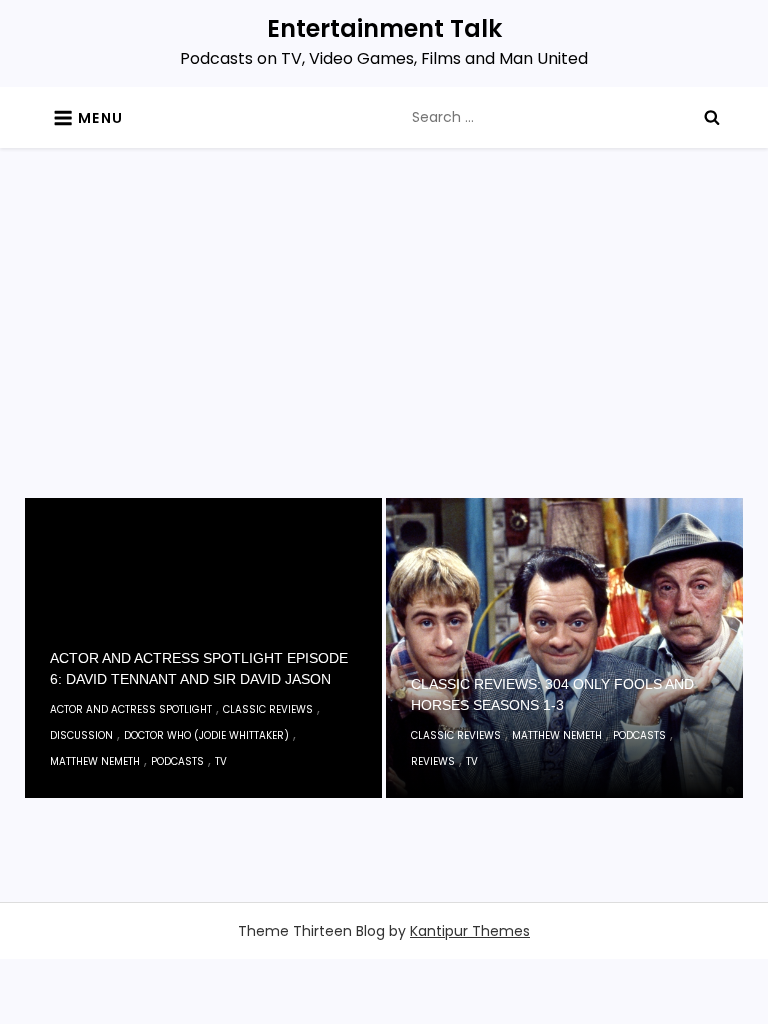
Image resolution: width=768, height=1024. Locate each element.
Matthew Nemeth (95, 761)
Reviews (433, 761)
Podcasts (177, 761)
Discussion (81, 735)
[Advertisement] (384, 348)
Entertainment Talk (384, 28)
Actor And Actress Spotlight (131, 709)
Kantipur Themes (470, 931)
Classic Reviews (268, 709)
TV (221, 761)
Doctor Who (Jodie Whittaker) (206, 735)
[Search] (712, 117)
